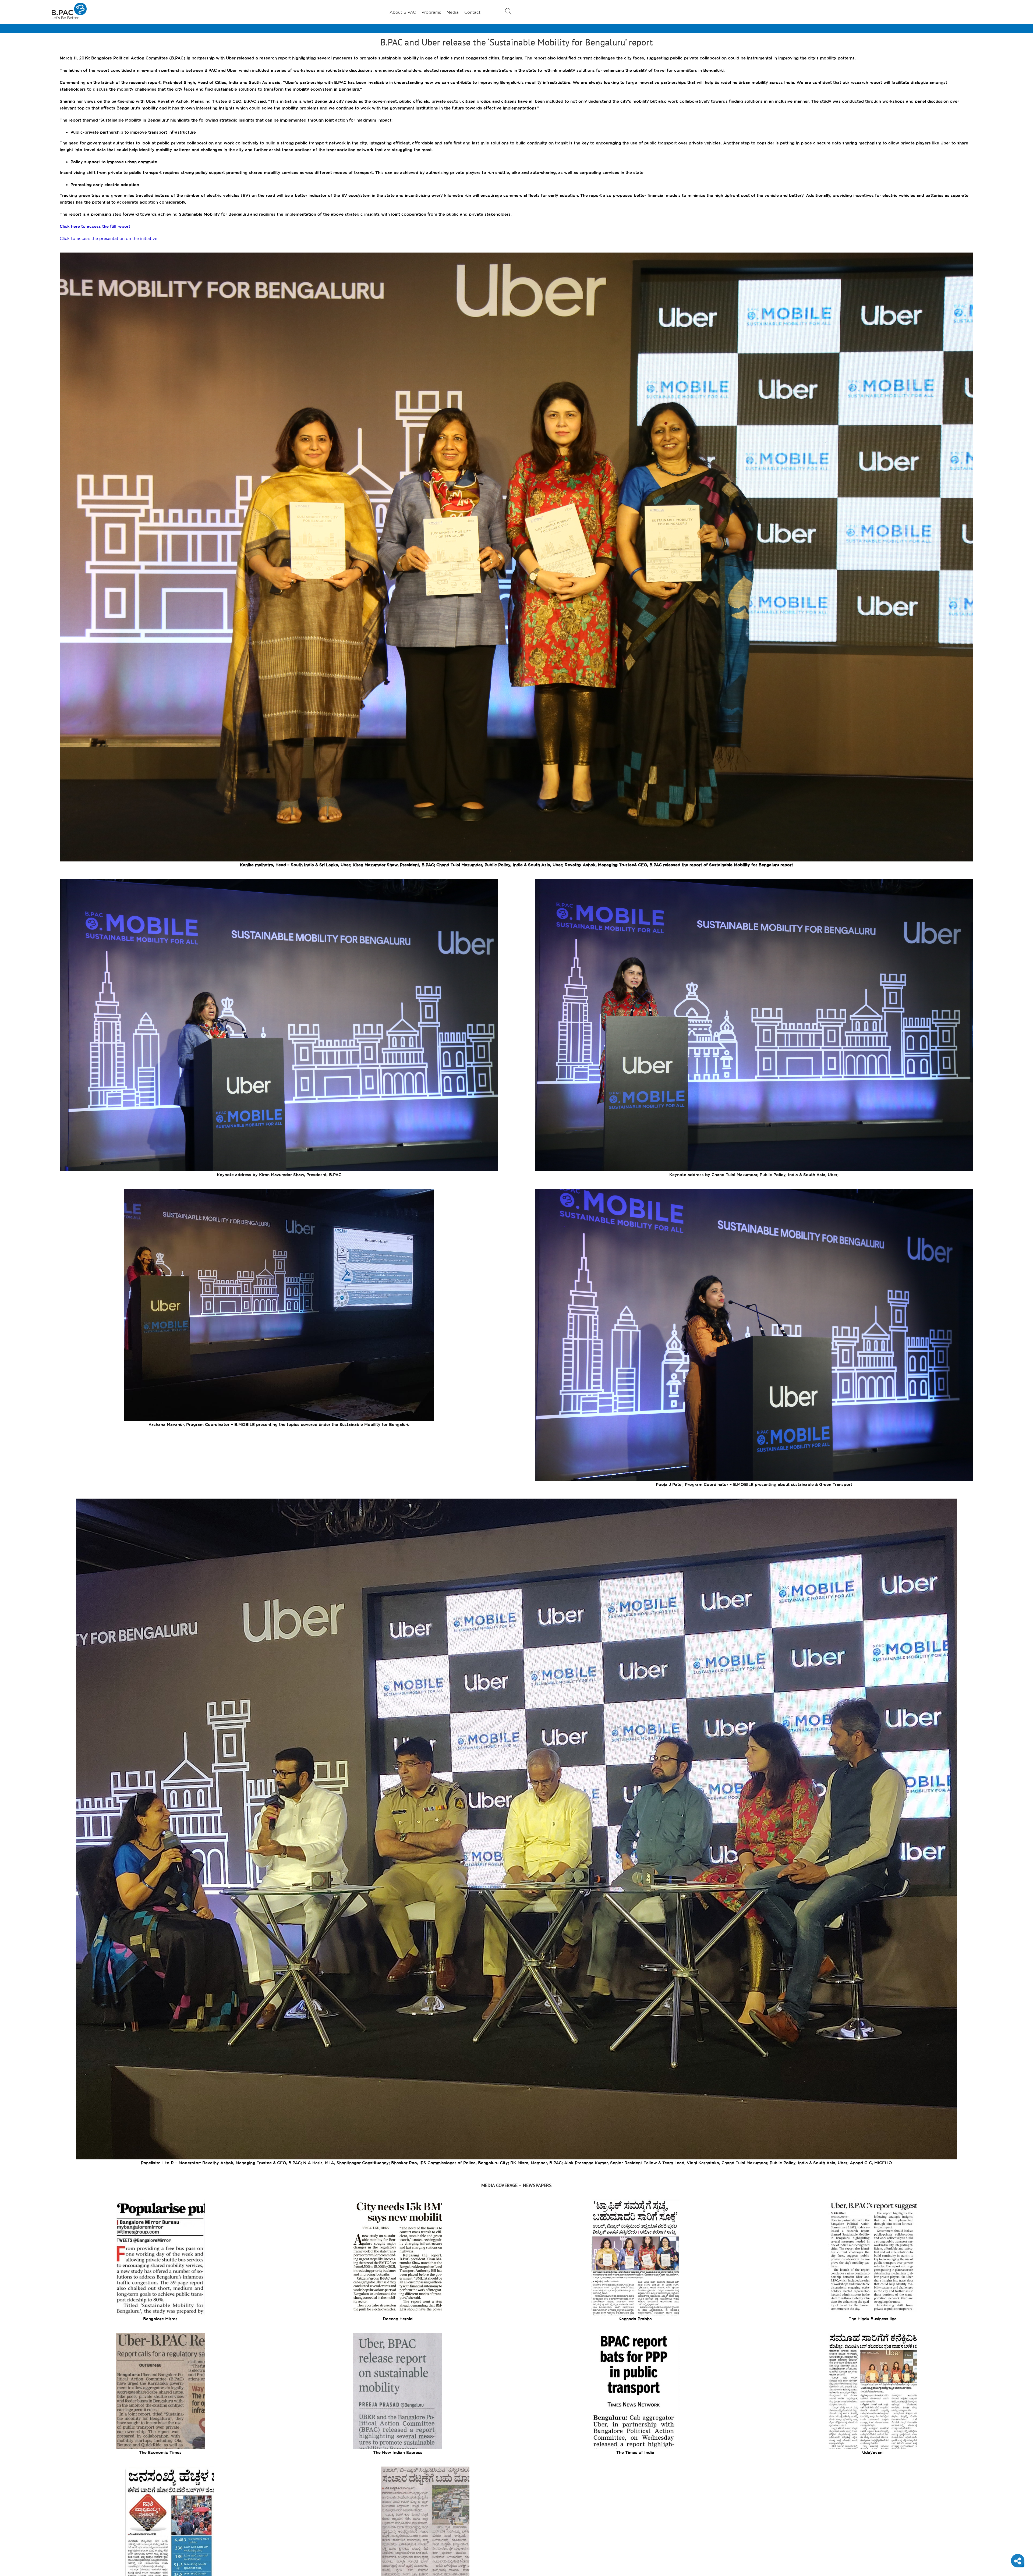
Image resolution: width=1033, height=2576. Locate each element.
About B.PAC (403, 12)
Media (453, 12)
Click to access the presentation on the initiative (109, 238)
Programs (431, 12)
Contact (472, 12)
